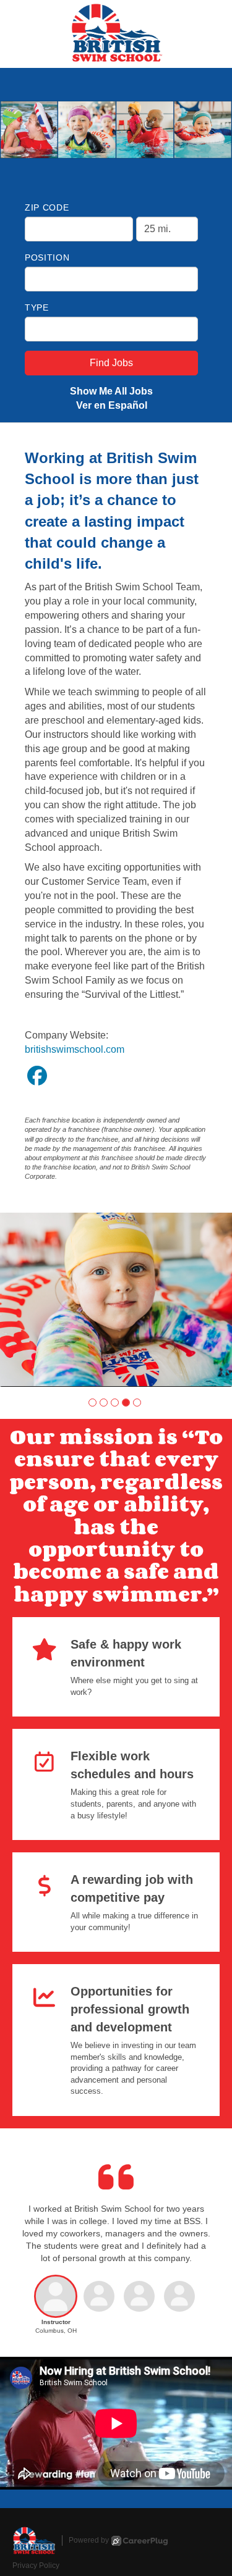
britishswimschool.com (75, 1049)
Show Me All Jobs (111, 391)
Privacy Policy (36, 2566)
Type (37, 307)
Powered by (89, 2540)
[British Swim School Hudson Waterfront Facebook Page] (37, 1076)
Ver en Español (112, 405)
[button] (92, 1403)
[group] (116, 1299)
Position (47, 257)
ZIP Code (47, 207)
